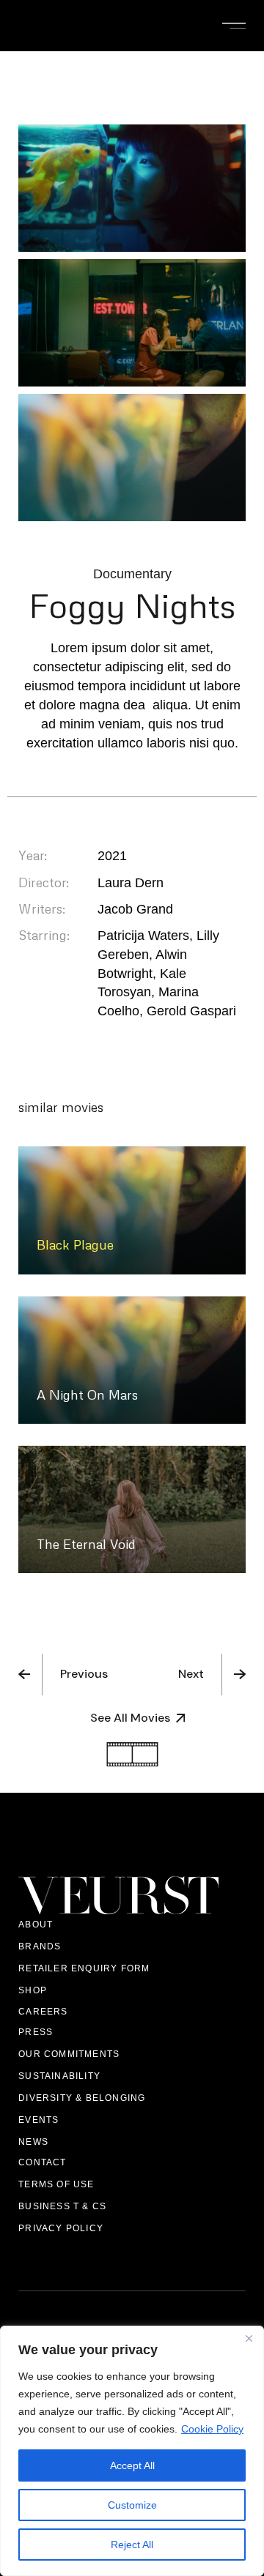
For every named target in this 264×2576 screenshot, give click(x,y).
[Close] (249, 2338)
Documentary (132, 574)
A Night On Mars (87, 1395)
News (33, 2142)
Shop (33, 1990)
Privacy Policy (61, 2228)
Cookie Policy (212, 2429)
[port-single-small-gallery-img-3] (132, 458)
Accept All (132, 2465)
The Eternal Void (86, 1544)
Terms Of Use (56, 2184)
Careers (43, 2012)
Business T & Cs (62, 2206)
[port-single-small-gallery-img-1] (132, 188)
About (36, 1924)
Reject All (132, 2545)
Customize (132, 2505)
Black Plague (75, 1244)
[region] (132, 2451)
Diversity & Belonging (82, 2098)
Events (38, 2120)
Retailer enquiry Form (84, 1968)
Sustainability (59, 2076)
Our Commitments (69, 2054)
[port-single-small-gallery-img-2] (132, 323)
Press (36, 2032)
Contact (42, 2162)
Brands (40, 1946)
